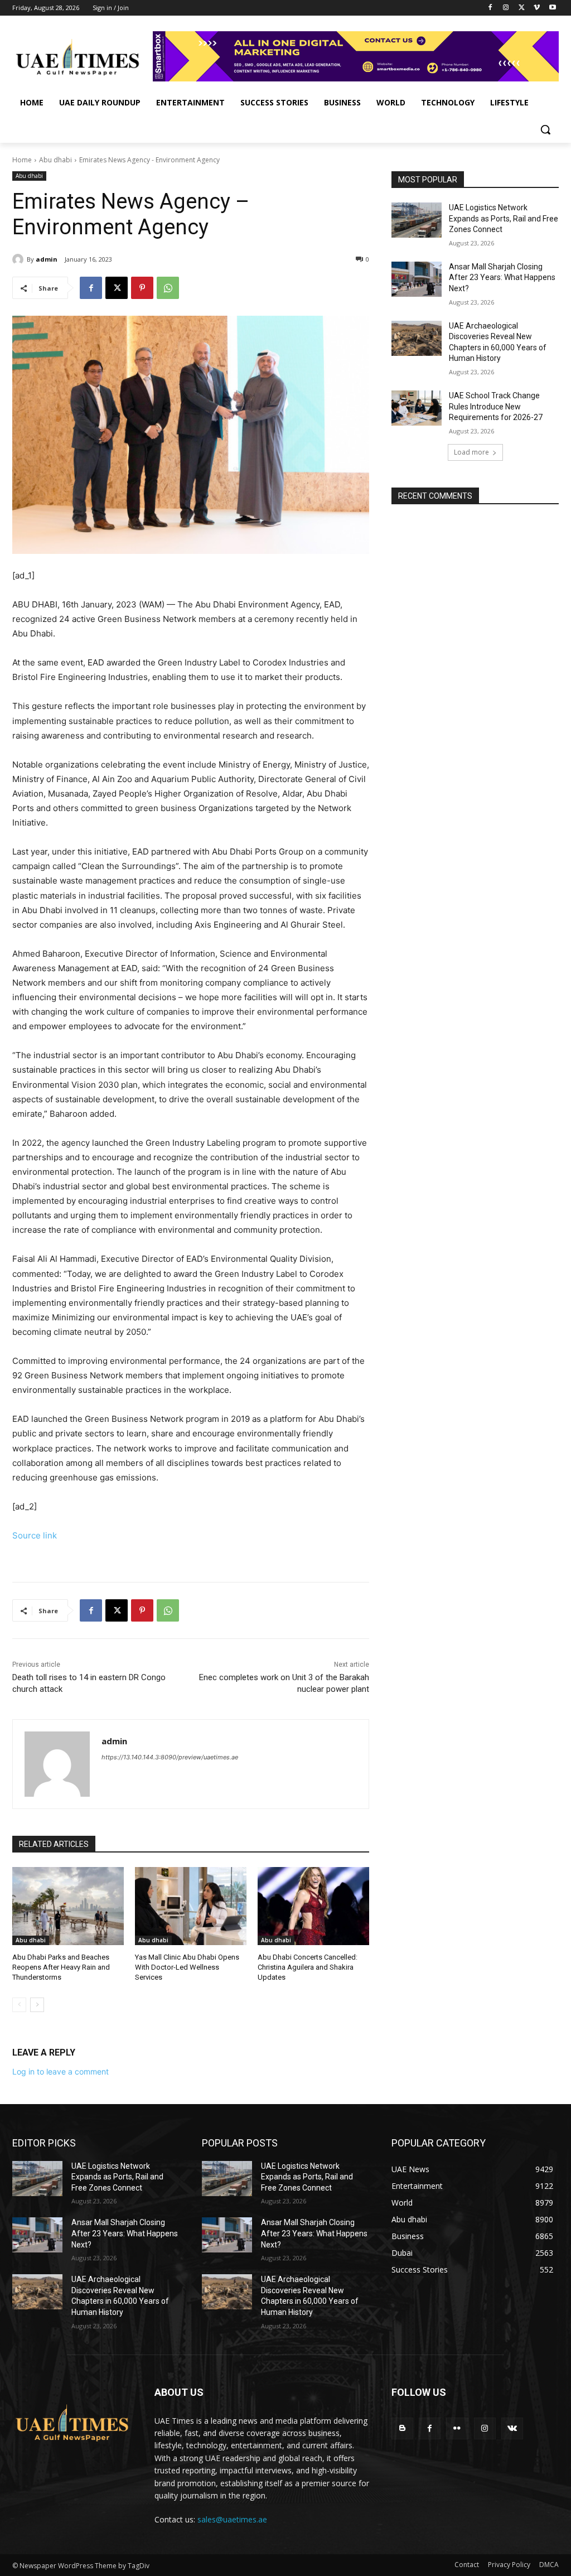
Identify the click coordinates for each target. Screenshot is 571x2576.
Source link (35, 1535)
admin (47, 259)
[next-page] (37, 2005)
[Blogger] (402, 2428)
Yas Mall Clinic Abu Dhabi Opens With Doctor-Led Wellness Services (187, 1967)
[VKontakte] (512, 2428)
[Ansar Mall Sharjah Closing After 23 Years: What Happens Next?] (417, 279)
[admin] (20, 259)
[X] (522, 8)
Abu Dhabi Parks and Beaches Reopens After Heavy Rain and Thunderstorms (61, 1967)
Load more (471, 452)
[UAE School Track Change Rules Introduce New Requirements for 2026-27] (417, 408)
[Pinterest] (142, 288)
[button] (545, 129)
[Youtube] (552, 8)
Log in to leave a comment (61, 2071)
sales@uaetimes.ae (232, 2519)
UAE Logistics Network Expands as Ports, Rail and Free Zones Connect (504, 218)
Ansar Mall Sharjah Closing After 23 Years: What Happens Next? (502, 278)
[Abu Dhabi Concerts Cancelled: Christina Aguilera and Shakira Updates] (313, 1906)
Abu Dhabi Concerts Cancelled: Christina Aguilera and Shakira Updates (308, 1967)
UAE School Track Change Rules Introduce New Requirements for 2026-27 (496, 406)
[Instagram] (506, 8)
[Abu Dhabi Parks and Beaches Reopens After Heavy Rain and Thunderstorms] (68, 1906)
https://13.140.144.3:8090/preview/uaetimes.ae (170, 1757)
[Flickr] (457, 2428)
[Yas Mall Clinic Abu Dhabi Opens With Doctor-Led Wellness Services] (191, 1906)
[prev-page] (19, 2005)
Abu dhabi (55, 160)
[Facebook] (490, 8)
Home (22, 160)
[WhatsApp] (168, 288)
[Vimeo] (537, 8)
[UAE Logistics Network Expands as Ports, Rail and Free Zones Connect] (417, 220)
